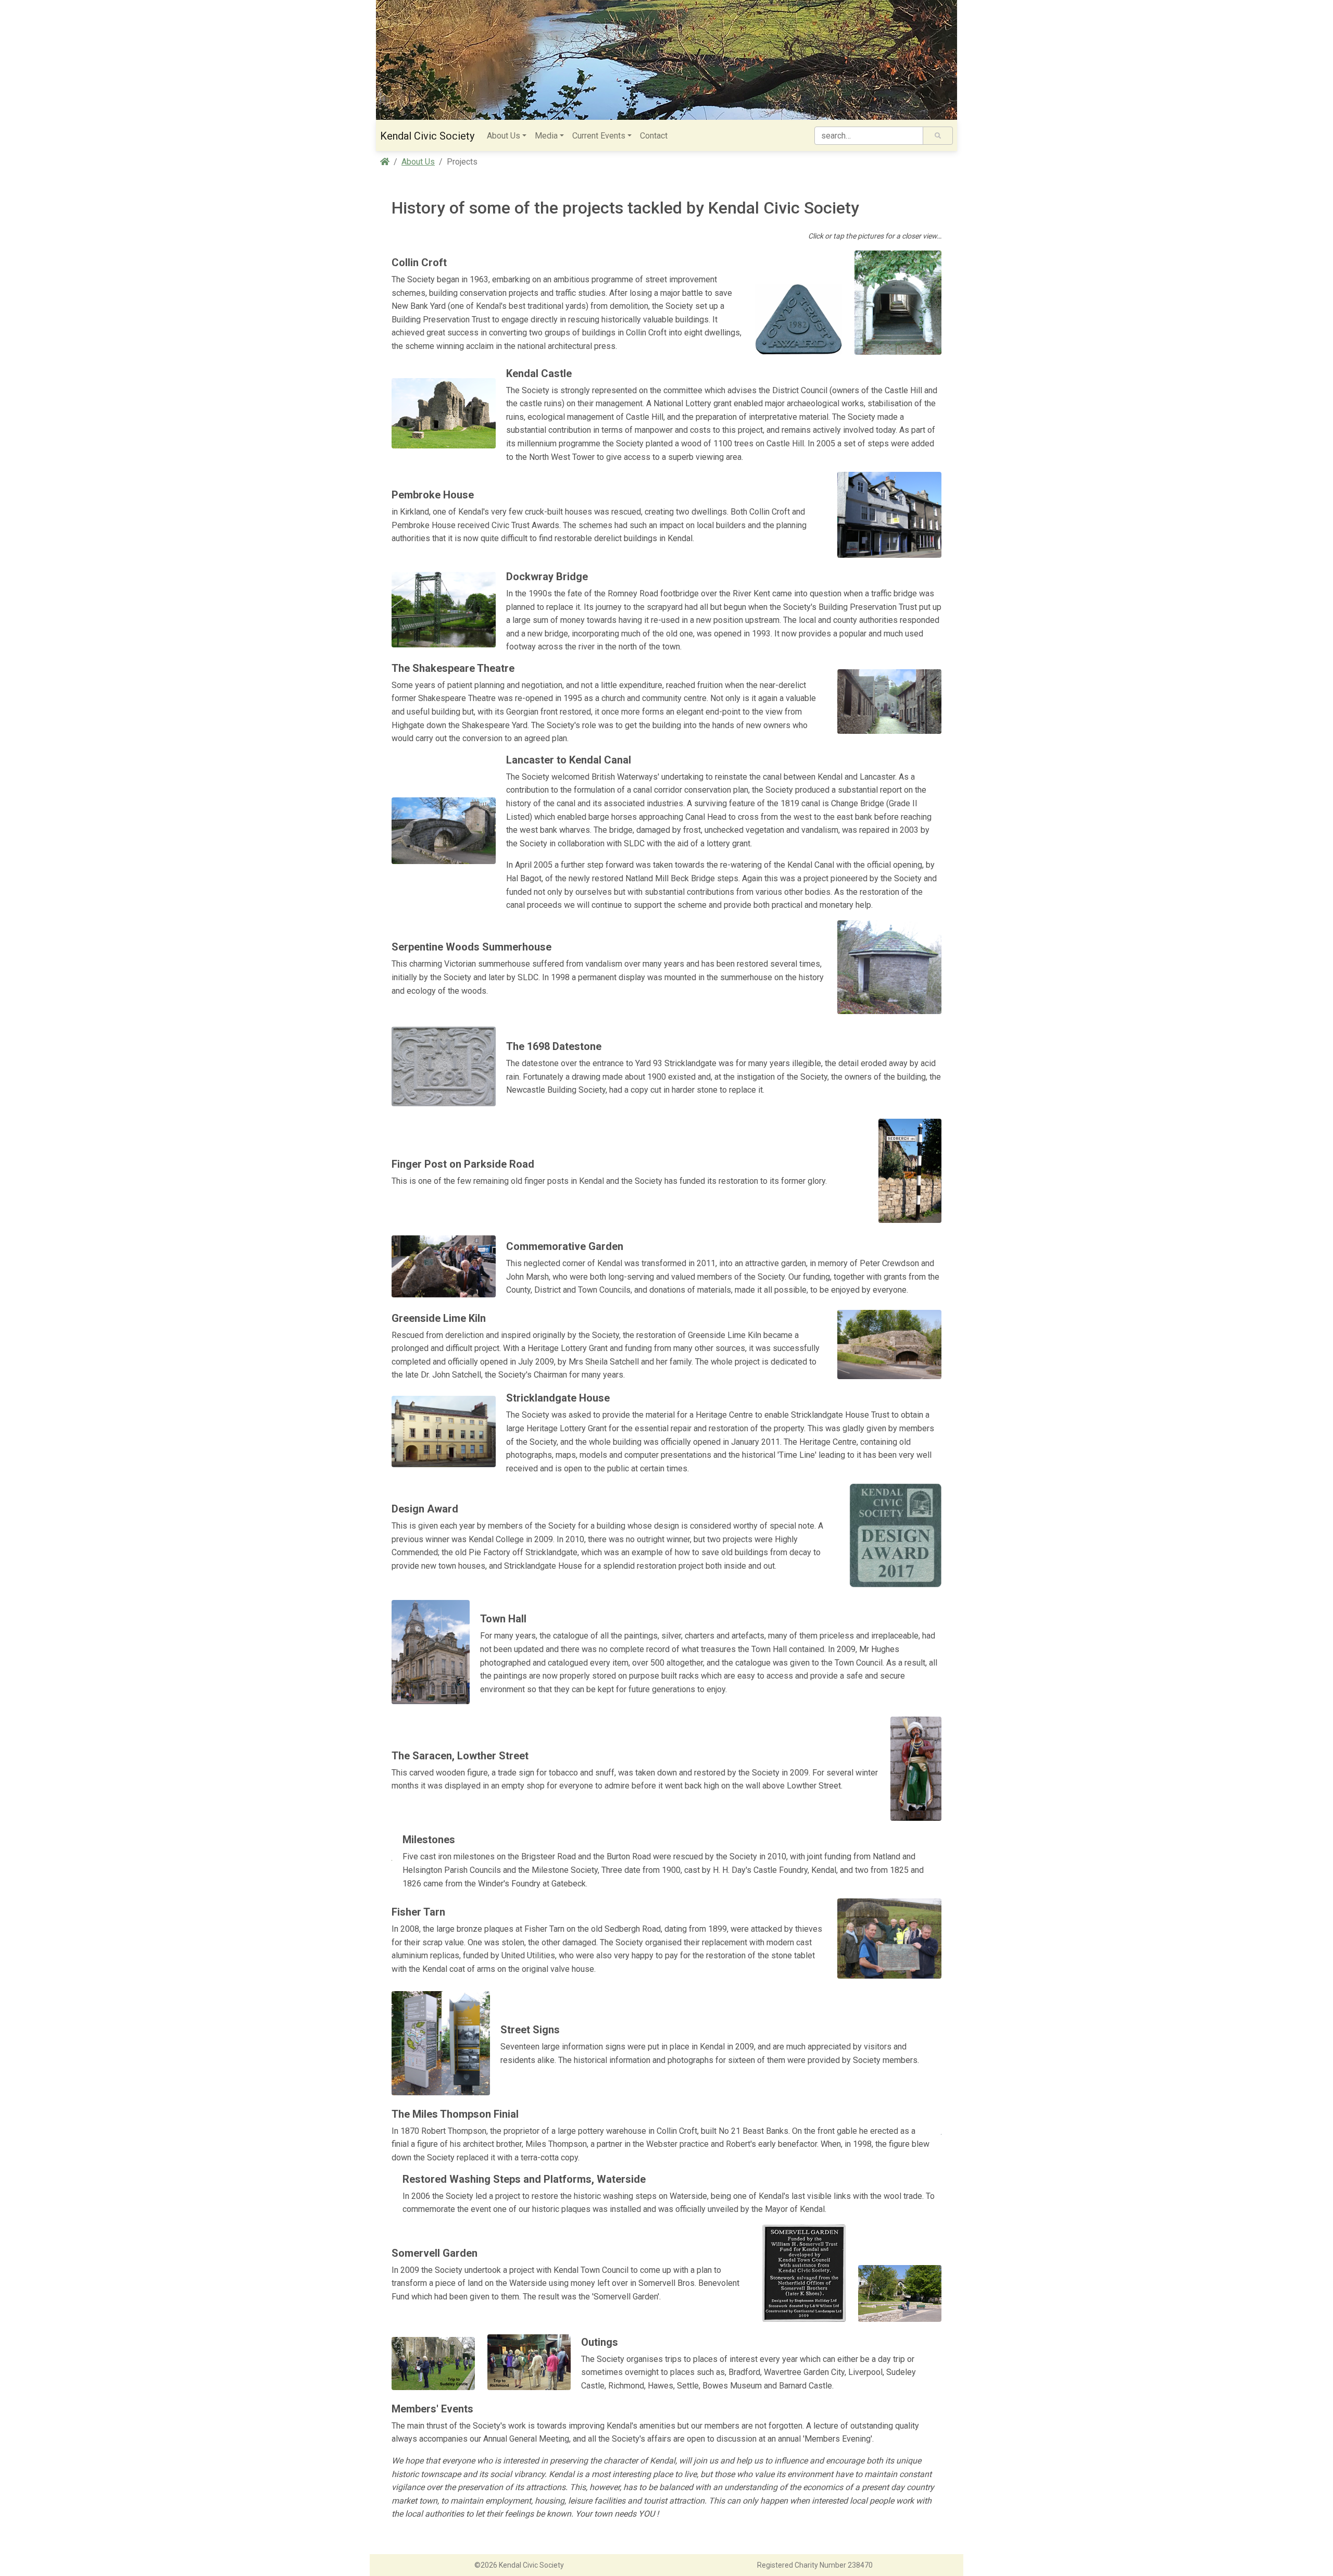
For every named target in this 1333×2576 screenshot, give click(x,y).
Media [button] (546, 136)
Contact (654, 136)
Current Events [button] (599, 136)
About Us (418, 162)
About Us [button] (504, 136)
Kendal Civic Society (427, 136)
